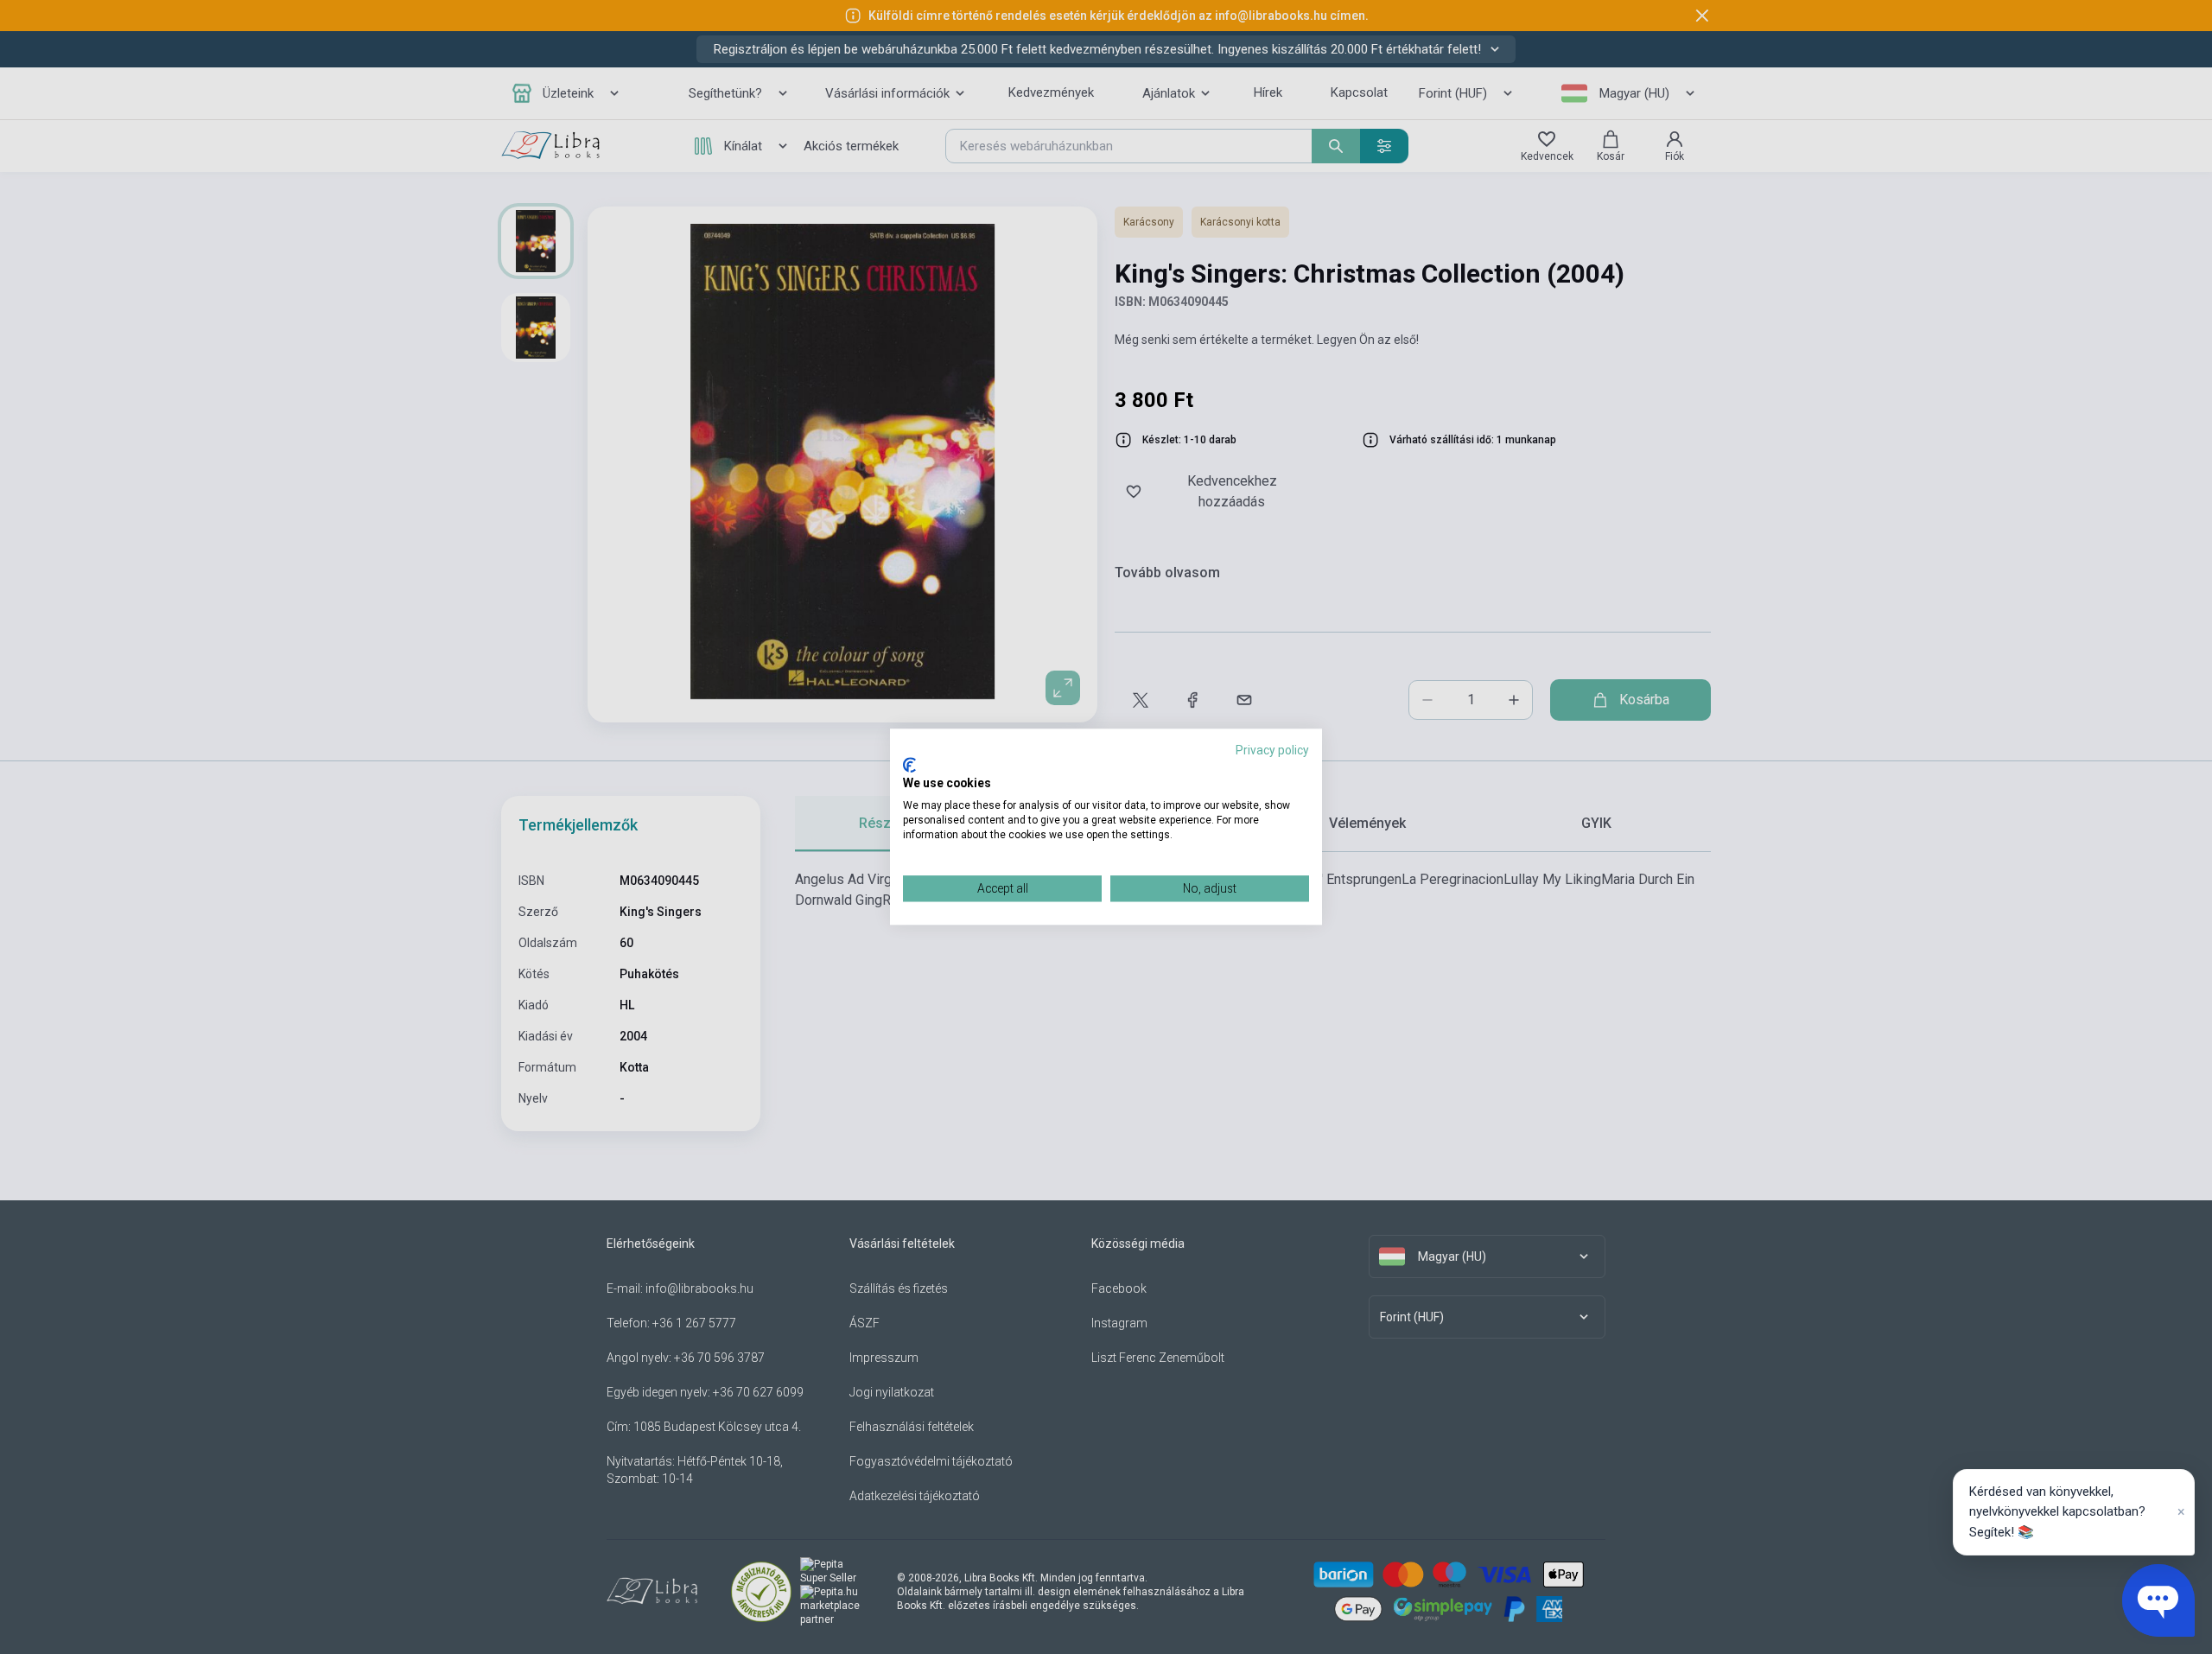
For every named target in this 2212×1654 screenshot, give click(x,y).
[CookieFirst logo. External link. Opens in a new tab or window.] (909, 765)
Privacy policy (1272, 750)
